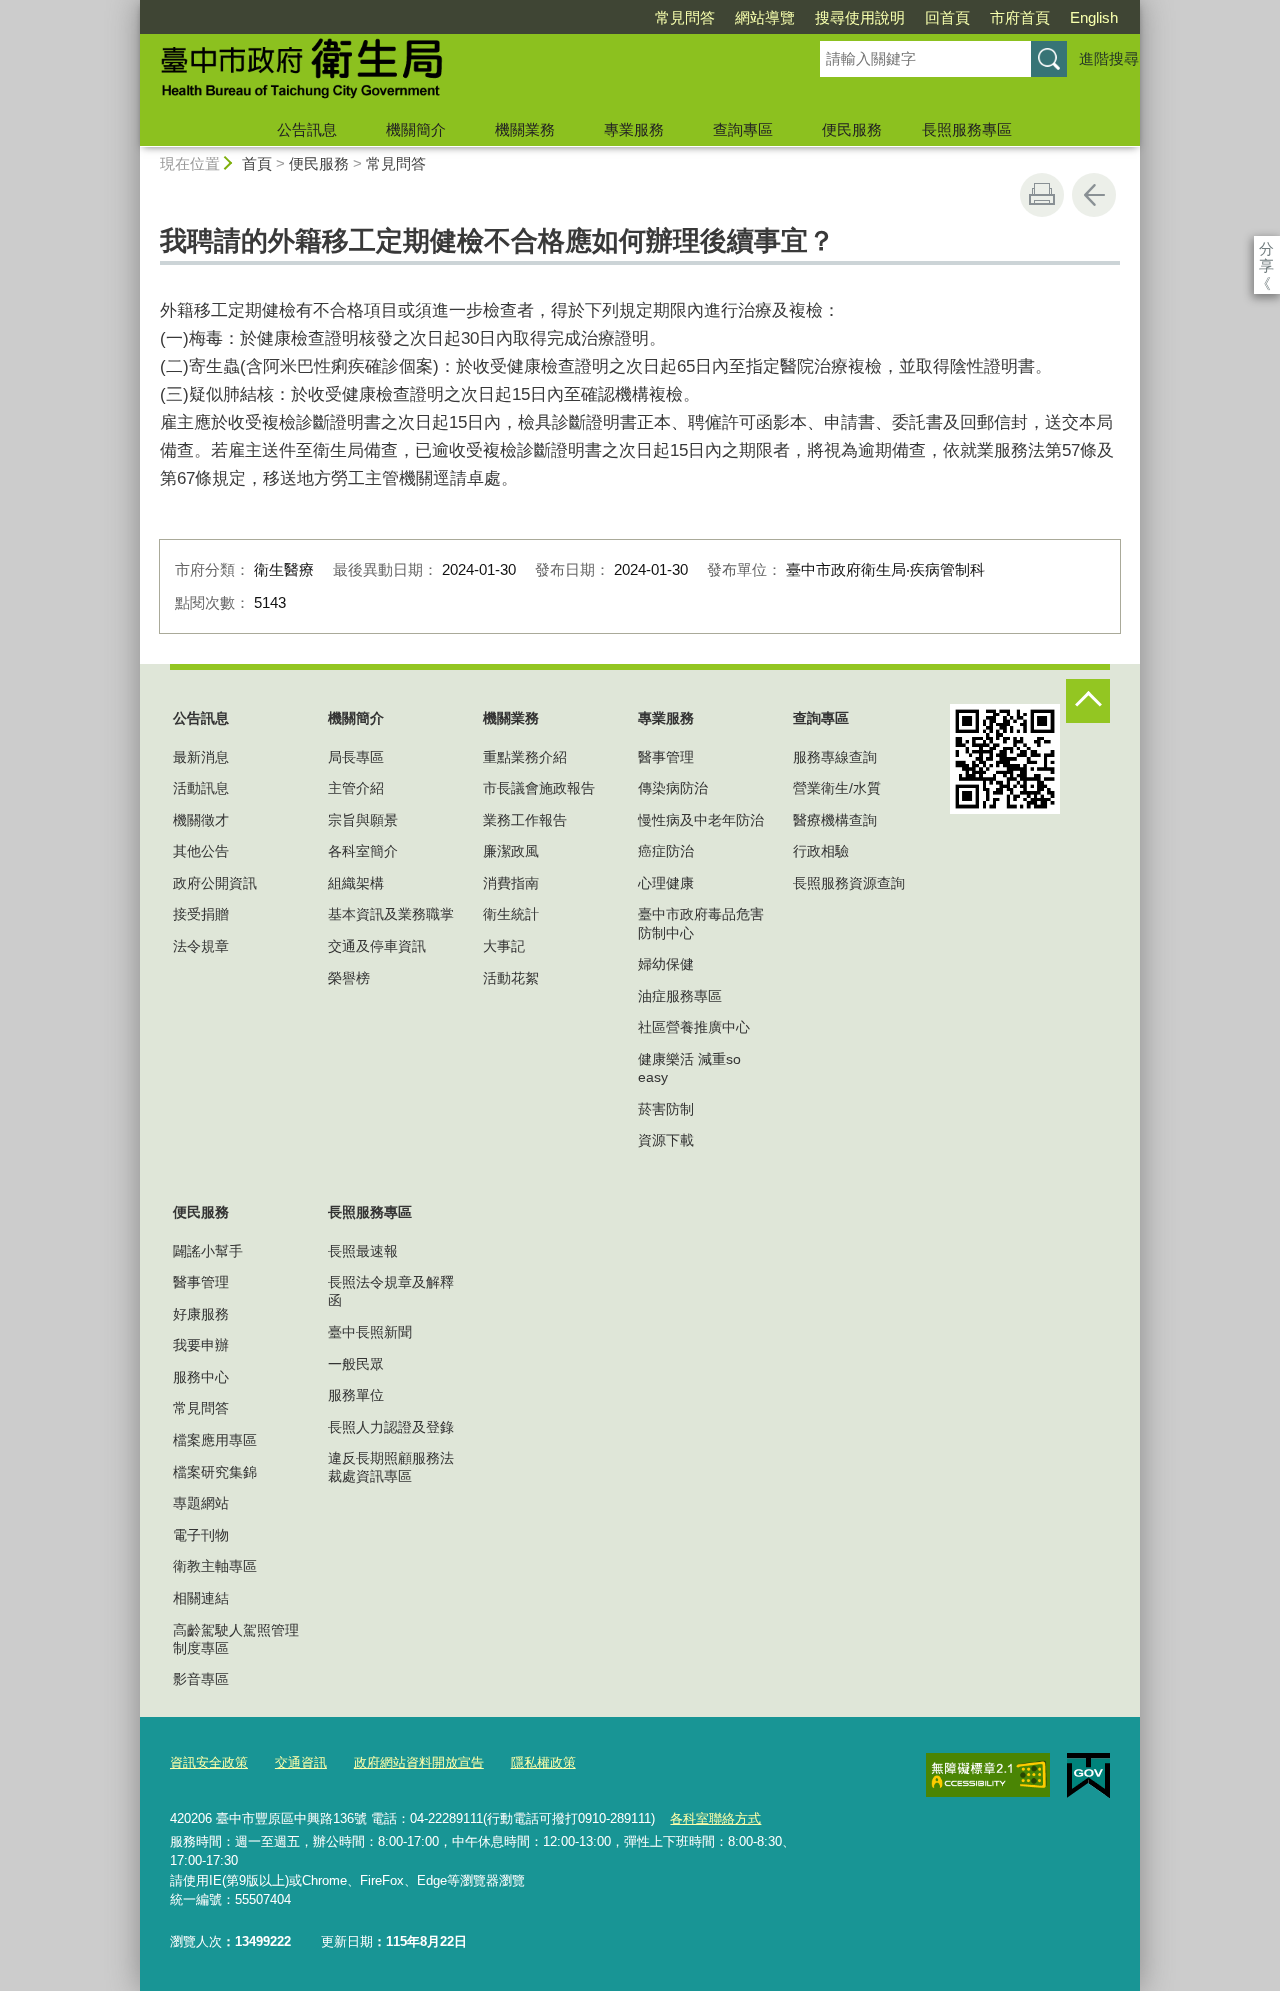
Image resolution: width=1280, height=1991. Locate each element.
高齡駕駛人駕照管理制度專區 (236, 1639)
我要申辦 (201, 1345)
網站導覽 (765, 17)
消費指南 (511, 883)
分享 (1266, 248)
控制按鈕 (1088, 701)
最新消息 (201, 757)
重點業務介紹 (525, 757)
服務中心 (201, 1377)
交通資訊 (301, 1762)
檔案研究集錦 (215, 1472)
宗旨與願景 (363, 820)
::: (131, 8)
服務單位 (356, 1395)
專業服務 (634, 129)
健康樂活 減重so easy (689, 1068)
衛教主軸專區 (215, 1566)
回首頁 (947, 17)
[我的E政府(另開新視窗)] (1088, 1776)
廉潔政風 (511, 851)
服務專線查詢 (835, 757)
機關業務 (525, 129)
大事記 (504, 946)
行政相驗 (821, 851)
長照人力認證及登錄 (391, 1427)
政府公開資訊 (215, 883)
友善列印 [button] (1042, 195)
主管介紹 (356, 788)
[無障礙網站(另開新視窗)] (988, 1775)
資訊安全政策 (209, 1762)
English (1094, 17)
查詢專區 (743, 129)
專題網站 (201, 1503)
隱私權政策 (543, 1762)
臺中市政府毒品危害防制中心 (701, 923)
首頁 (257, 163)
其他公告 (201, 851)
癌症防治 (666, 851)
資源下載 (666, 1140)
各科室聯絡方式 (715, 1818)
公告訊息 (307, 129)
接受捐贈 (201, 914)
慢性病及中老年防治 (701, 820)
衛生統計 (511, 914)
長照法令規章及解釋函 (391, 1291)
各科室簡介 (363, 851)
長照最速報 (363, 1251)
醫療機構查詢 (835, 820)
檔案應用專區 (215, 1440)
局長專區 (356, 757)
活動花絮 (511, 978)
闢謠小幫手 (208, 1251)
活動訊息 (201, 788)
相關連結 (201, 1598)
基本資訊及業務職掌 (391, 914)
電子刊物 (201, 1535)
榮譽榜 (349, 978)
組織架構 (356, 883)
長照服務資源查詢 (849, 883)
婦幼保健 (666, 964)
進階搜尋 (1109, 58)
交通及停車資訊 (377, 946)
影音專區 (201, 1679)
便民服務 (852, 129)
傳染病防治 (673, 788)
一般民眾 (356, 1364)
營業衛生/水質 (837, 788)
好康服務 (201, 1314)
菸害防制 (666, 1109)
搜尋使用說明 (860, 17)
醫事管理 (666, 757)
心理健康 (666, 883)
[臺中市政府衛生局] (456, 73)
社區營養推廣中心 (694, 1027)
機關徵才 (201, 820)
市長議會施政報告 (539, 788)
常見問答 (685, 17)
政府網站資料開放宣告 (419, 1762)
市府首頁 (1020, 17)
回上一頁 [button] (1094, 195)
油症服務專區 (680, 996)
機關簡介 (416, 129)
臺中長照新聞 (370, 1332)
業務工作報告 (525, 820)
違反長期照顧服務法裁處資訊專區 (391, 1467)
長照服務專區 (967, 129)
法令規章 (201, 946)
